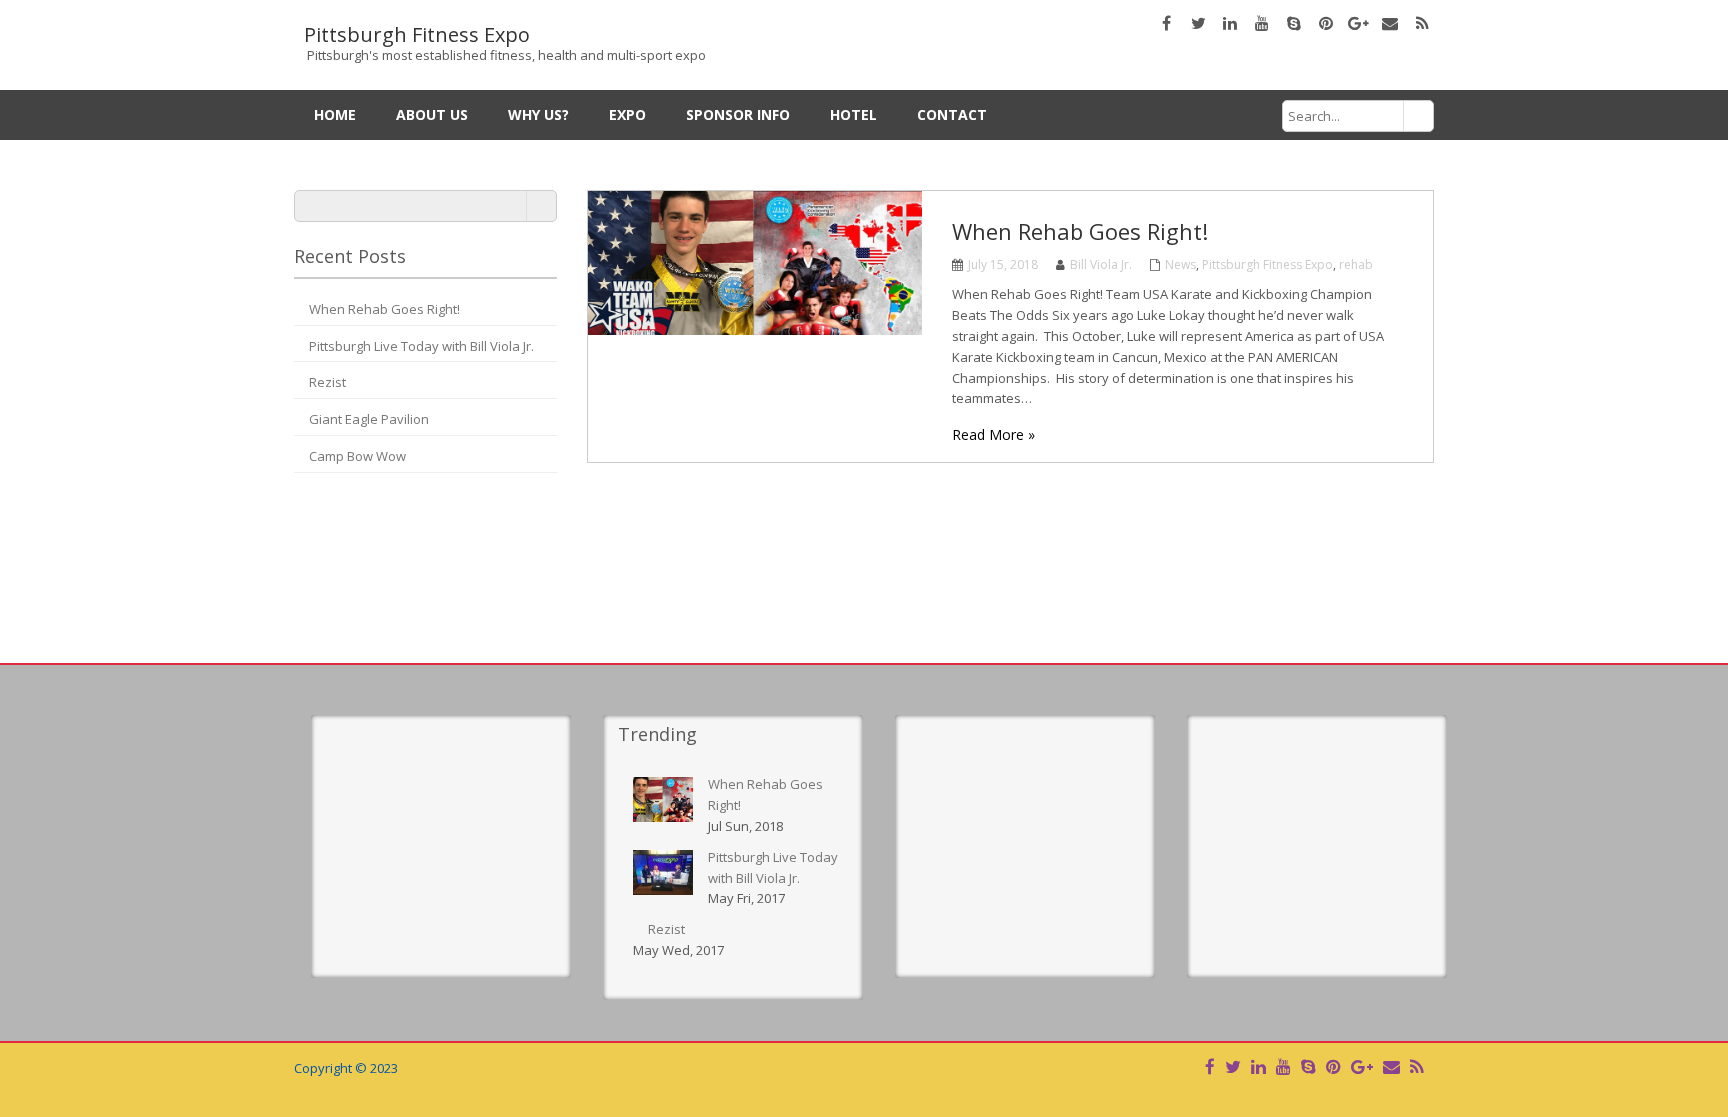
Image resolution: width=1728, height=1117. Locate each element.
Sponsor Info (738, 114)
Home (335, 114)
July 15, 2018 (1003, 264)
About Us (432, 114)
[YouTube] (1283, 1066)
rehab (1356, 264)
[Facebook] (1210, 1066)
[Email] (1391, 1066)
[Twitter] (1233, 1066)
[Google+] (1362, 1066)
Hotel (853, 114)
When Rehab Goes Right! (384, 309)
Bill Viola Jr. (1101, 264)
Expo (627, 114)
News (1180, 264)
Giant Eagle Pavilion (369, 419)
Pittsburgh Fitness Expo (1267, 264)
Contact (952, 114)
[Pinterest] (1333, 1066)
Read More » (993, 434)
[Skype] (1308, 1066)
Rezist (327, 382)
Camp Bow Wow (357, 456)
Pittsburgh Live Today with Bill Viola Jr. (421, 346)
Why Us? (538, 114)
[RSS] (1416, 1066)
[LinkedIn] (1258, 1066)
